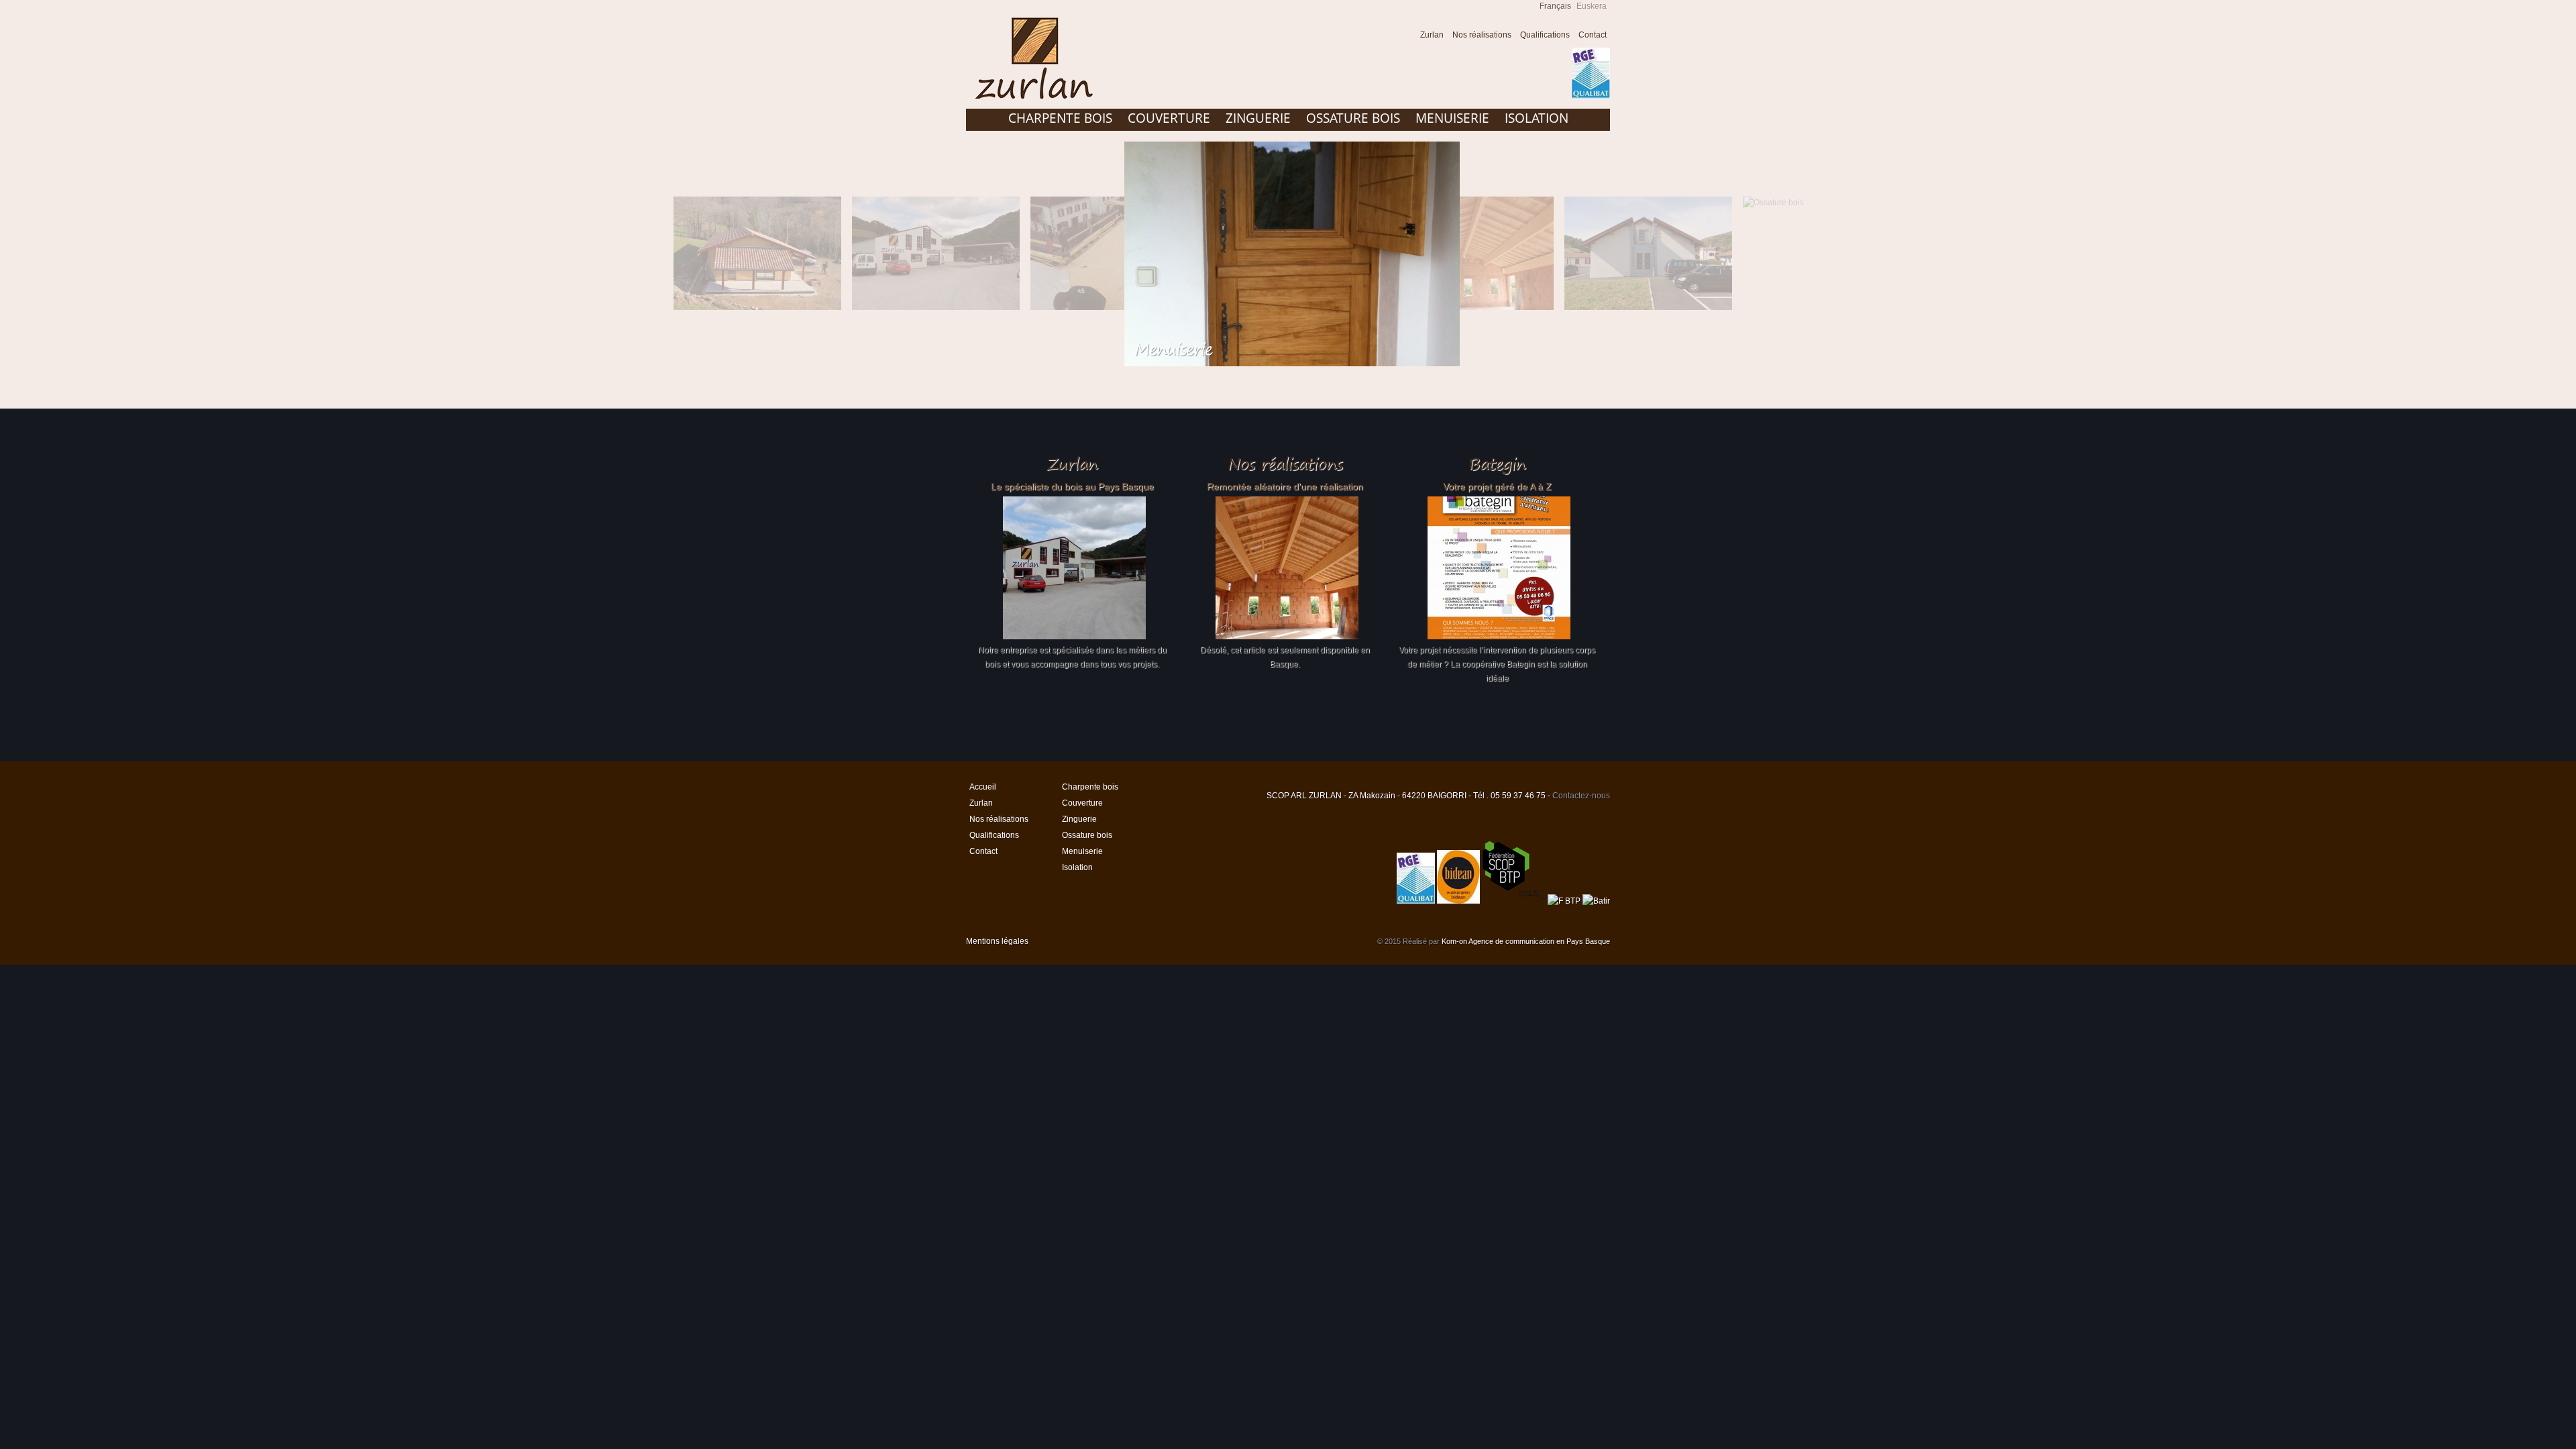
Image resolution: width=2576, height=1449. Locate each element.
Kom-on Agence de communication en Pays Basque (1526, 941)
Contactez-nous (1581, 796)
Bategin (1497, 464)
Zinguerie (1258, 118)
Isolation (1537, 118)
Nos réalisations (1482, 35)
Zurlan (1432, 35)
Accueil (1403, 37)
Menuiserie (1452, 118)
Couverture (1169, 118)
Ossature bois (1353, 118)
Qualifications (1545, 35)
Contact (1593, 35)
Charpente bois (1060, 118)
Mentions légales (997, 941)
